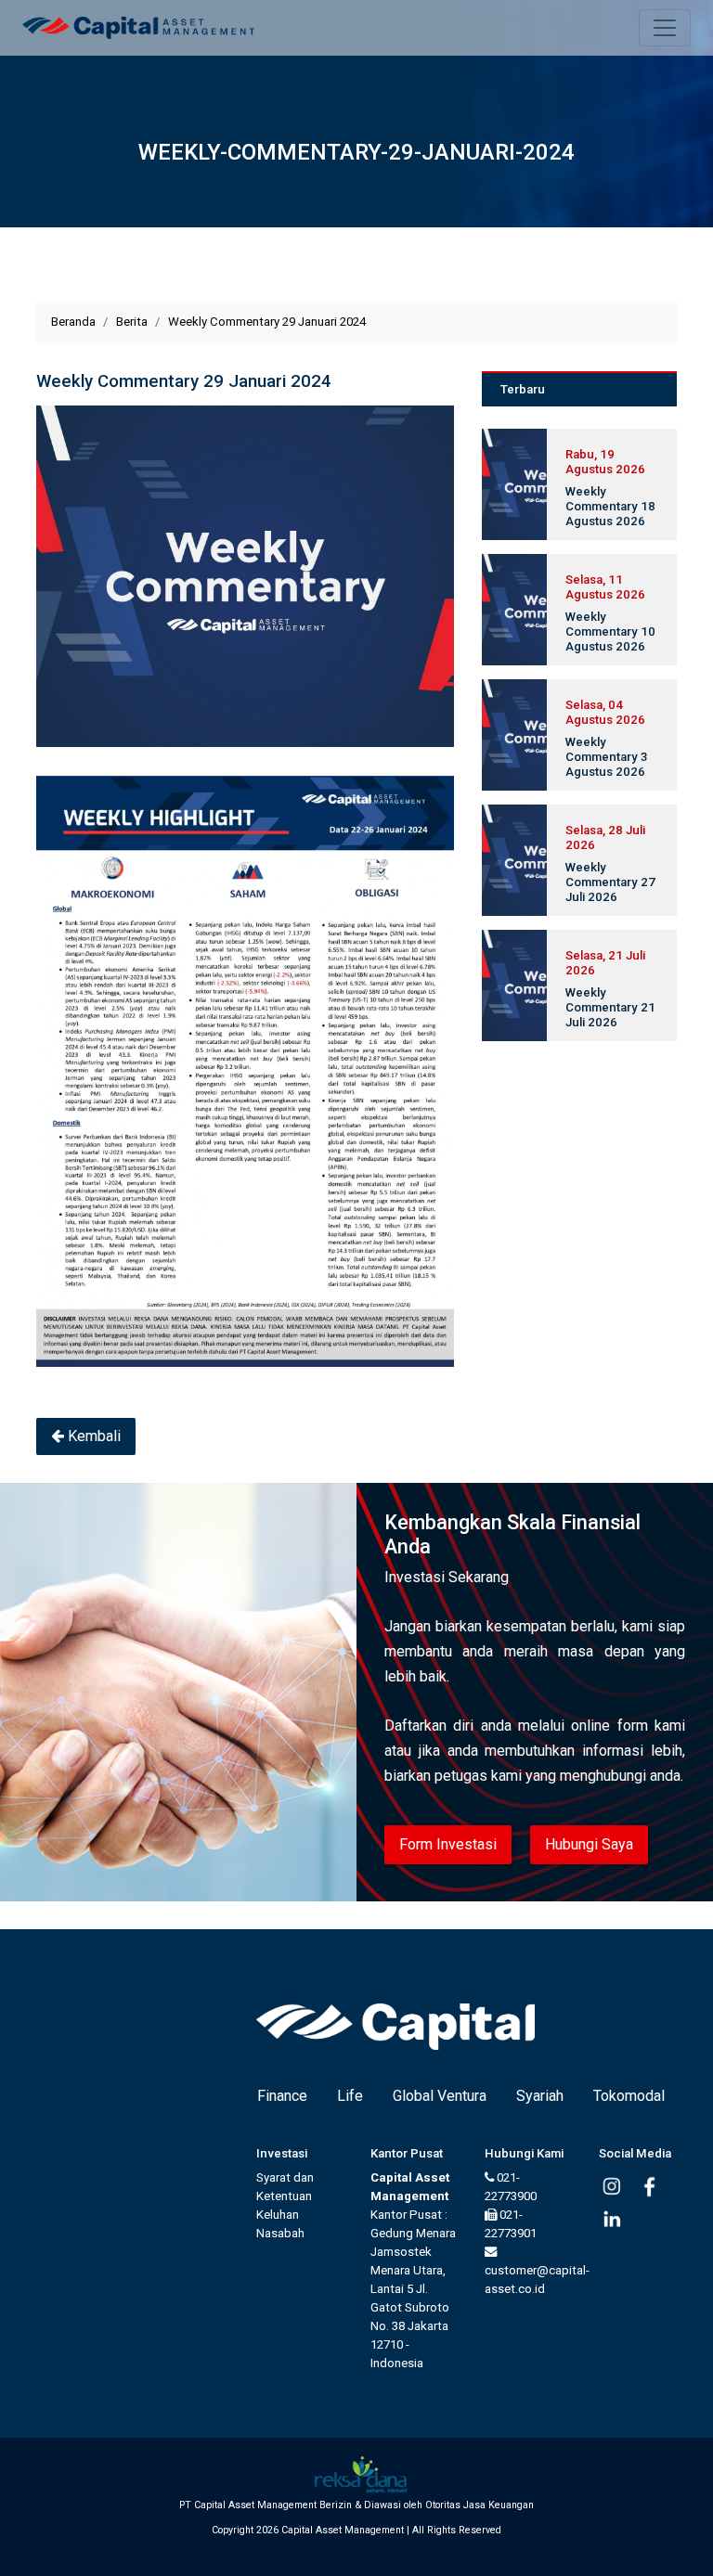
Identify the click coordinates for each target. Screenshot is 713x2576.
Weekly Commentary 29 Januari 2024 (267, 322)
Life (350, 2096)
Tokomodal (629, 2096)
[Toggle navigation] (665, 28)
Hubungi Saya (589, 1844)
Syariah (540, 2096)
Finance (282, 2096)
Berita (132, 322)
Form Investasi (448, 1844)
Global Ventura (440, 2096)
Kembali (92, 1436)
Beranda (73, 322)
